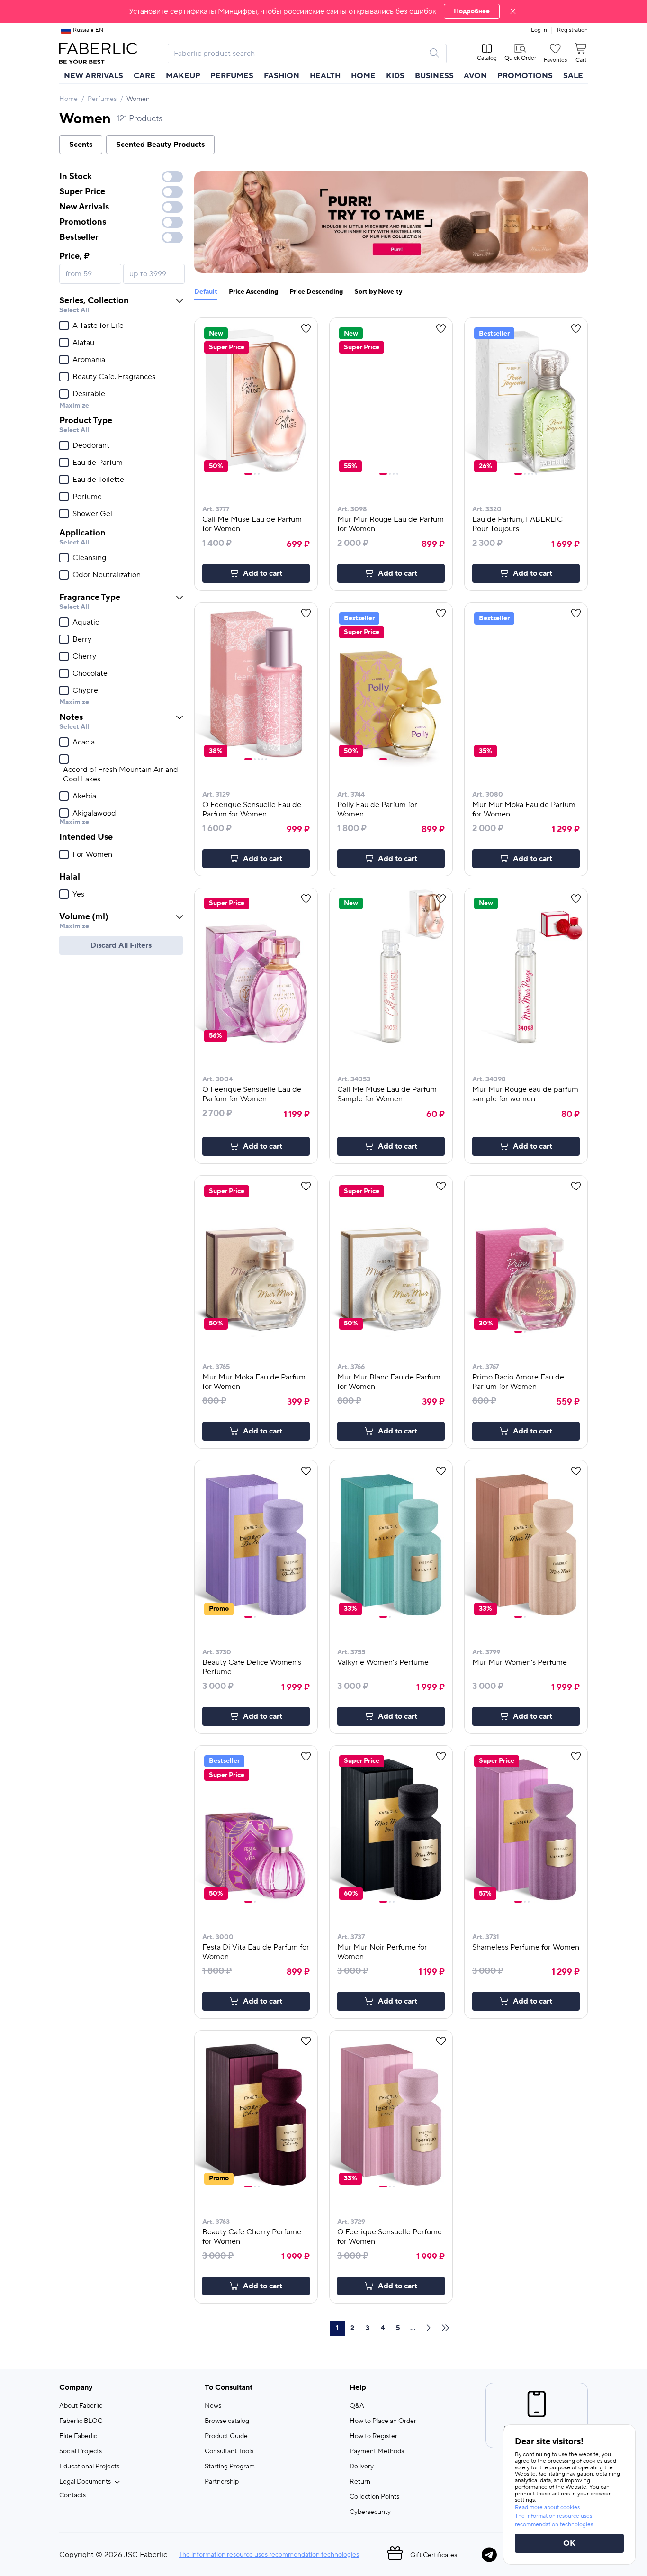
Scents (81, 145)
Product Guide (226, 2436)
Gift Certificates (434, 2555)
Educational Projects (89, 2467)
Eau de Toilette (98, 480)
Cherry (84, 656)
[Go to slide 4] (397, 474)
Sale (573, 76)
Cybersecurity (370, 2512)
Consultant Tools (229, 2451)
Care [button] (144, 76)
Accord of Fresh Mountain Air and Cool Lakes (121, 774)
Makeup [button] (183, 76)
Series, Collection (94, 301)
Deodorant (91, 445)
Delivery (362, 2467)
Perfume (87, 497)
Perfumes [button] (232, 76)
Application (82, 533)
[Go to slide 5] (536, 474)
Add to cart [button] (263, 573)
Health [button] (325, 76)
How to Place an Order (383, 2421)
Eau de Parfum (98, 463)
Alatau (83, 343)
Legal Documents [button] (85, 2482)
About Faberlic (81, 2406)
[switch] (172, 177)
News (213, 2406)
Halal (70, 877)
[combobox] (299, 54)
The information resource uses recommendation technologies (269, 2555)
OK (569, 2543)
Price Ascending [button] (253, 292)
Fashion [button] (282, 76)
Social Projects (81, 2451)
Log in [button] (539, 30)
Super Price (82, 192)
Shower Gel (92, 514)
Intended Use (86, 837)
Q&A (357, 2406)
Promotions (525, 76)
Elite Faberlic (78, 2436)
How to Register (373, 2436)
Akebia (84, 796)
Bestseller (79, 237)
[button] (323, 11)
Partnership (222, 2482)
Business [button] (434, 76)
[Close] (513, 11)
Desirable (89, 394)
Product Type (86, 421)
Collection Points (374, 2497)
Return (360, 2482)
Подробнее (472, 11)
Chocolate (90, 673)
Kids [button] (395, 76)
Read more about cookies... (549, 2508)
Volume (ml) (84, 917)
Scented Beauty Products (160, 145)
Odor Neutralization (107, 575)
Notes (71, 717)
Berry (82, 639)
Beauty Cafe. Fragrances (114, 377)
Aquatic (86, 622)
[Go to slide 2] (255, 474)
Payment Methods (377, 2451)
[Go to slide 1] (248, 474)
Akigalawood (94, 813)
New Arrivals (94, 76)
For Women (92, 854)
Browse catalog (227, 2421)
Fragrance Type (90, 597)
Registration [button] (572, 30)
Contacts (72, 2495)
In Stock (76, 177)
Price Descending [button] (316, 292)
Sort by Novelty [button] (378, 292)
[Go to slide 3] (259, 474)
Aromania (89, 360)
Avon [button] (475, 76)
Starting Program (230, 2467)
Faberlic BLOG (81, 2421)
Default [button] (206, 292)
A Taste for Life (98, 326)
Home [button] (363, 76)
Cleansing (89, 558)
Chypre (85, 690)
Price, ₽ (74, 256)
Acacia (84, 742)
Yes (78, 894)
